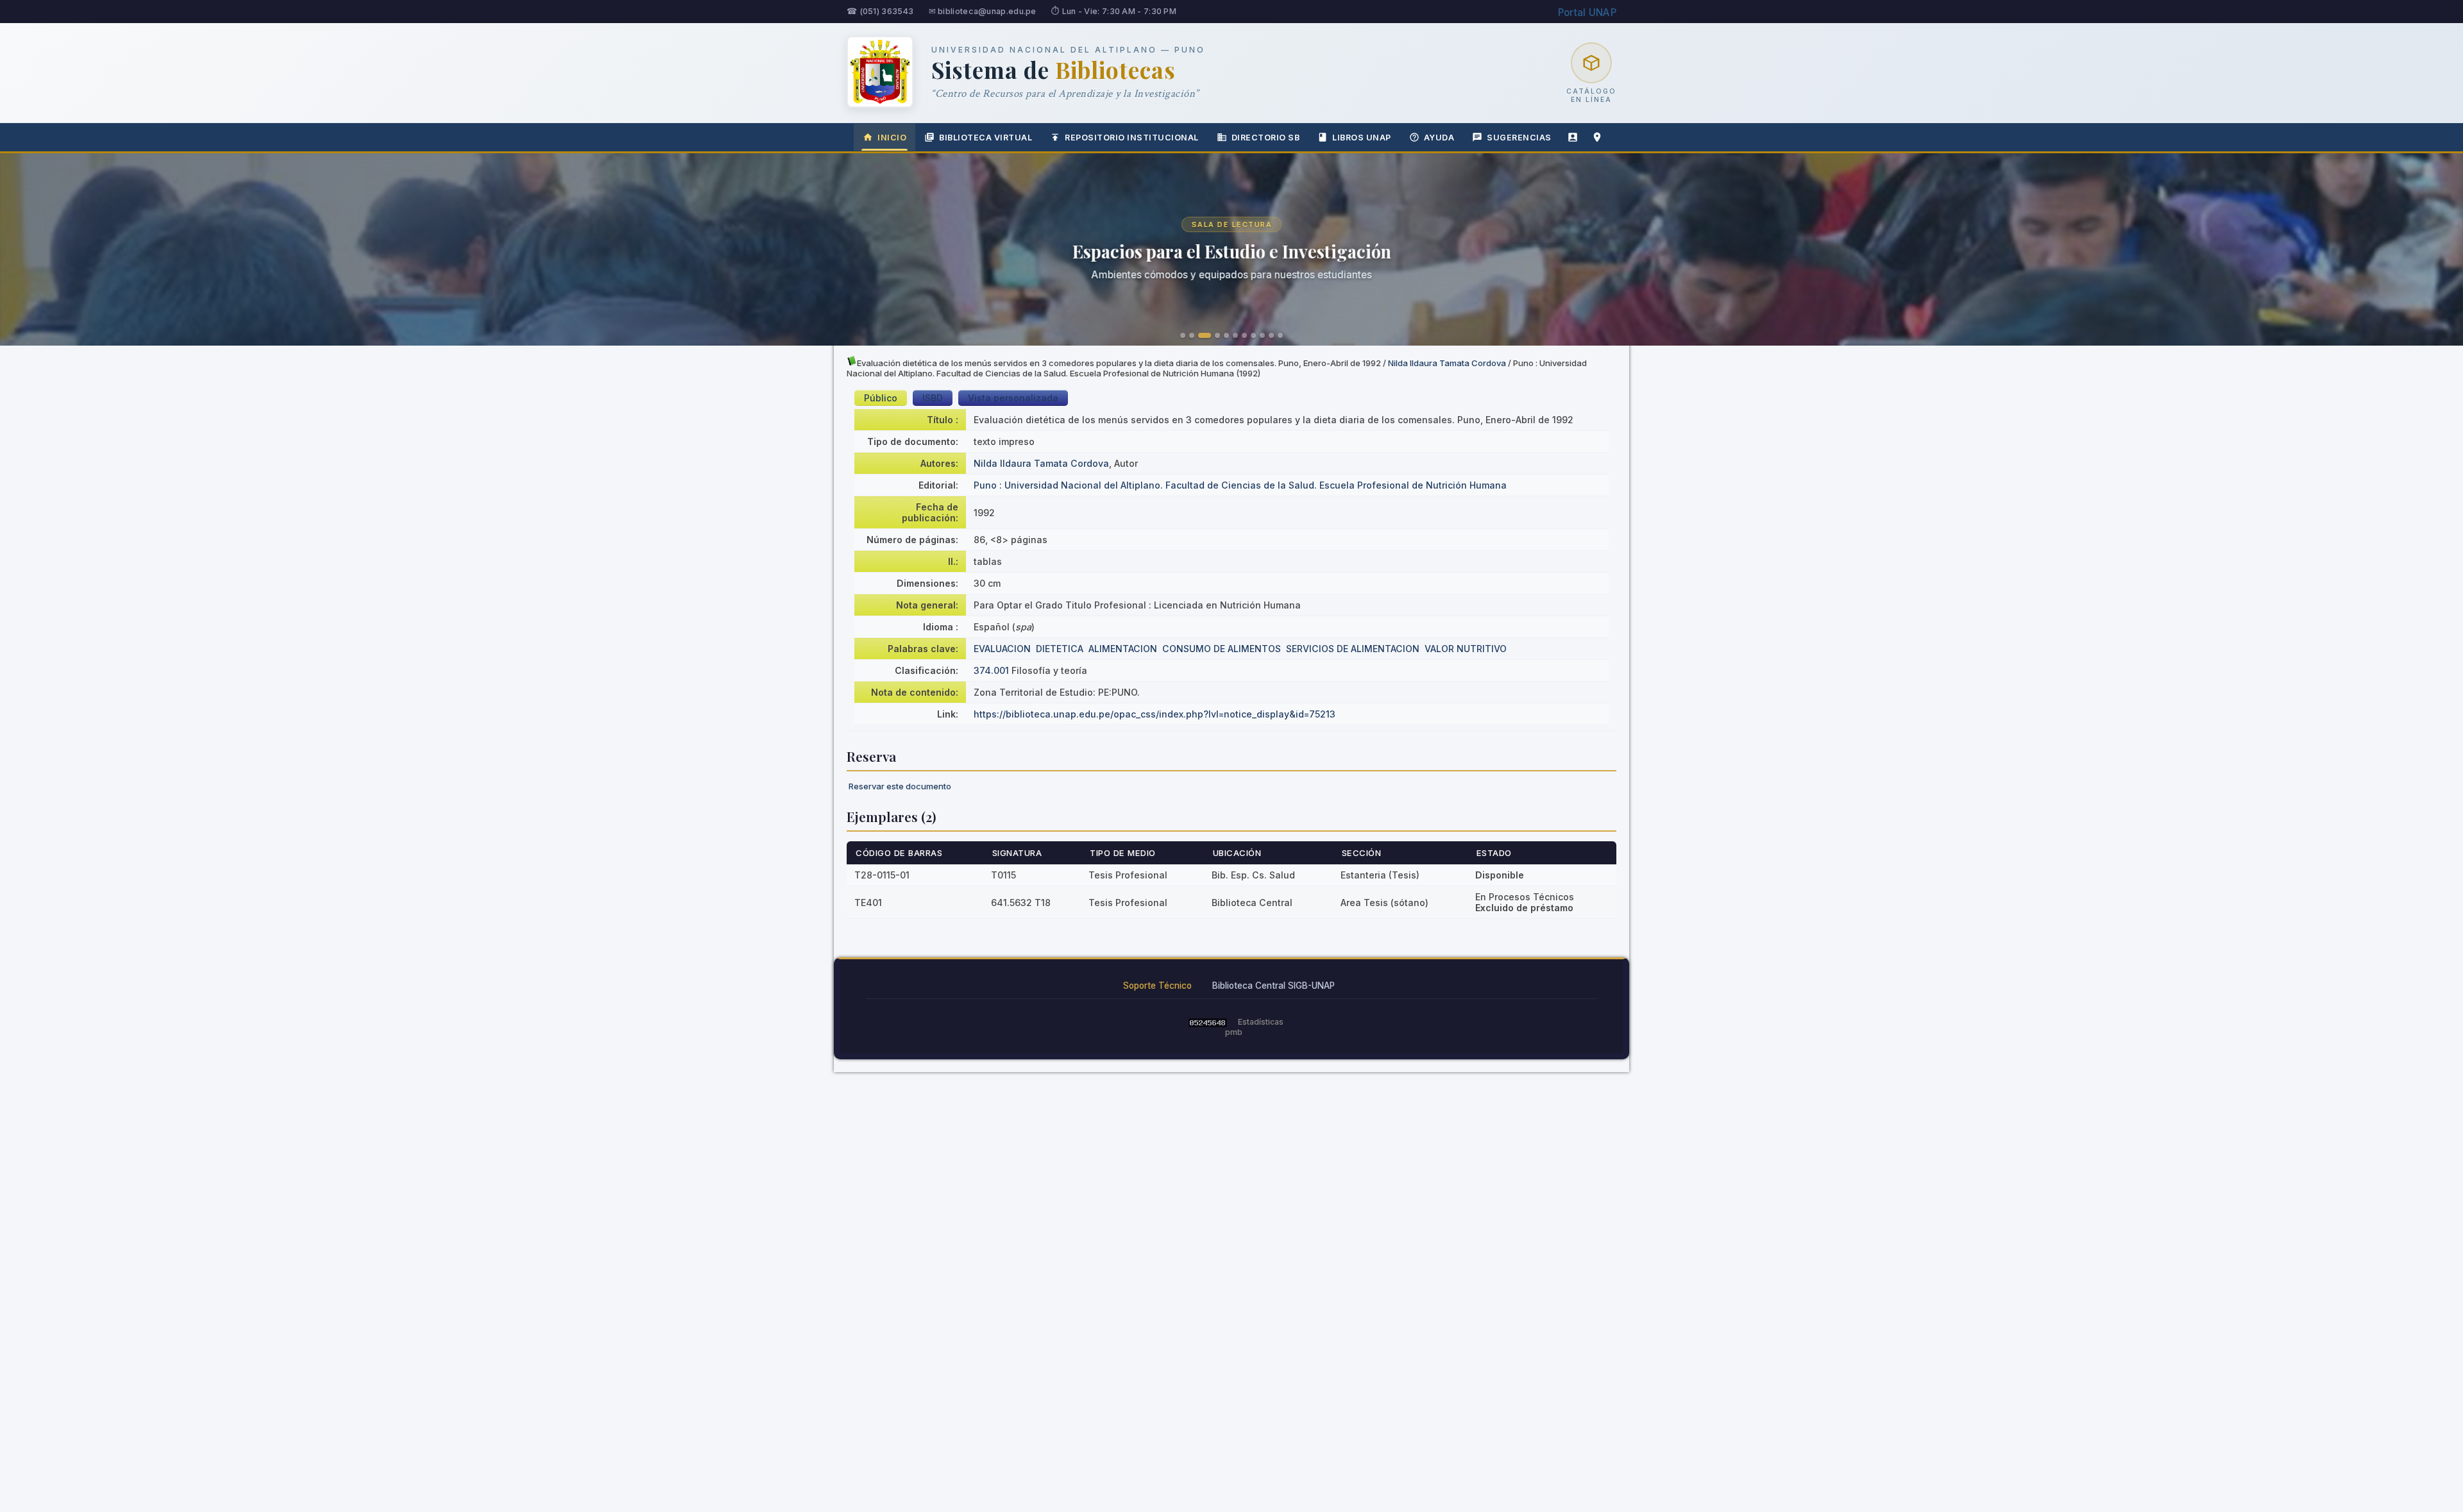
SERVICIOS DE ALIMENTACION (1353, 649)
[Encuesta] (1573, 137)
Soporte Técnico (1157, 986)
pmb (1234, 1032)
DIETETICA (1060, 649)
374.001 (991, 670)
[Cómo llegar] (1597, 137)
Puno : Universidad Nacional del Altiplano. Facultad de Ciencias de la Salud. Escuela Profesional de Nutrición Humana (1240, 485)
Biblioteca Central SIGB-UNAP (1274, 986)
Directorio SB (1266, 138)
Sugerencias (1519, 138)
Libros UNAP (1362, 138)
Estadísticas (1261, 1022)
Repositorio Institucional (1132, 138)
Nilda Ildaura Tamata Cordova (1447, 363)
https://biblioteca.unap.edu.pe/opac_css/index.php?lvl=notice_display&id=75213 (1155, 714)
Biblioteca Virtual (986, 138)
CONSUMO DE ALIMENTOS (1222, 649)
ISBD (933, 398)
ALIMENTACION (1123, 649)
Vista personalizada (1013, 398)
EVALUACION (1002, 649)
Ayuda (1439, 138)
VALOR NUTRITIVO (1466, 649)
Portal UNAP (1587, 13)
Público (881, 398)
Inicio (892, 138)
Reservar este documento (900, 786)
